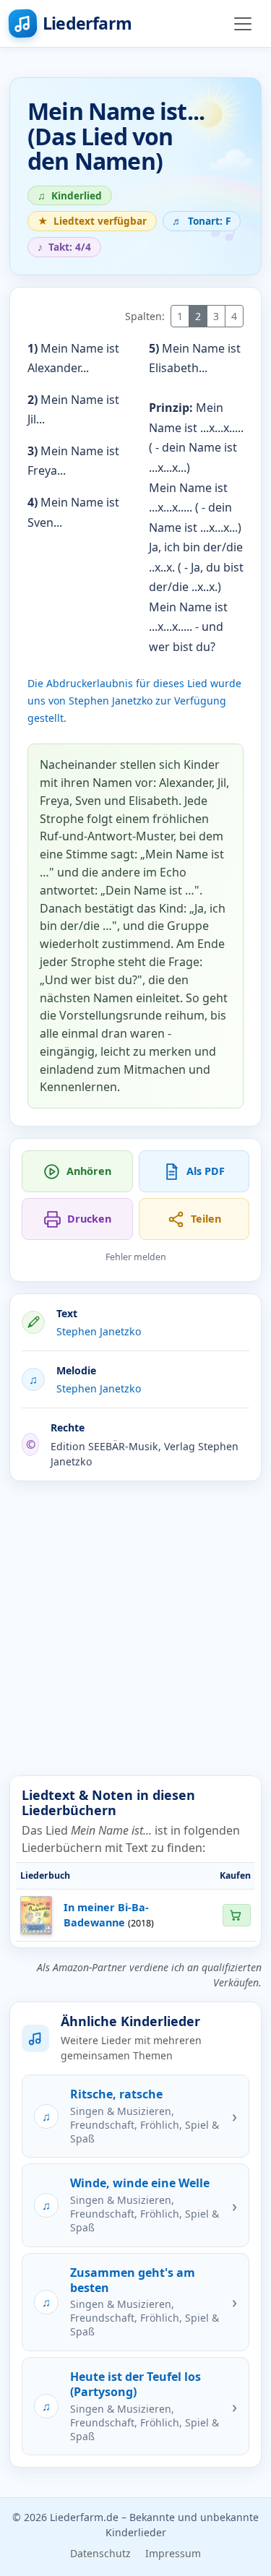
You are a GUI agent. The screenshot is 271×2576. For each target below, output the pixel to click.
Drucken (89, 1219)
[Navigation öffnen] (243, 24)
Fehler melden (136, 1257)
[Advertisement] (135, 1628)
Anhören (89, 1171)
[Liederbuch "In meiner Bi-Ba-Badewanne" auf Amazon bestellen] (236, 1915)
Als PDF (206, 1171)
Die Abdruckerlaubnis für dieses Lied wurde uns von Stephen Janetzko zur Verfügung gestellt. (134, 701)
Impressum (173, 2553)
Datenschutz (100, 2553)
